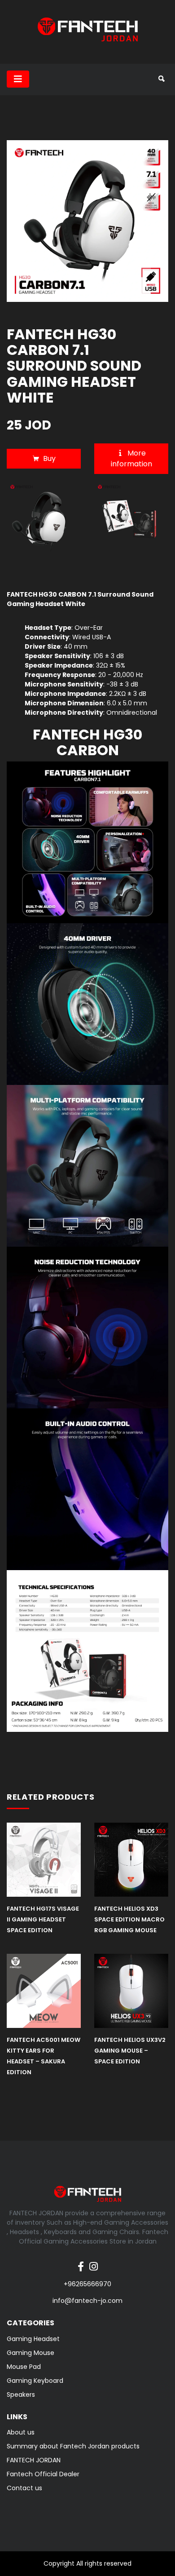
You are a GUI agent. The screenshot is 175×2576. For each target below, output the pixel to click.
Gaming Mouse (31, 2353)
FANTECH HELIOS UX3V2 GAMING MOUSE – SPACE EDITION (130, 2051)
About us (21, 2432)
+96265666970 (87, 2284)
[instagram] (94, 2262)
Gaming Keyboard (35, 2381)
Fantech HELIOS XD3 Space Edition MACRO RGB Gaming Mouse (129, 1919)
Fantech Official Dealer (43, 2474)
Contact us (24, 2488)
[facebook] (81, 2262)
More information (131, 458)
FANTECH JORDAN (34, 2460)
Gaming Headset (33, 2339)
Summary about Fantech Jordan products (73, 2446)
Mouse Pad (24, 2367)
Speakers (21, 2395)
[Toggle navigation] (18, 79)
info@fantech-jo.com (87, 2301)
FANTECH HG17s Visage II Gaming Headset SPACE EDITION (43, 1919)
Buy (49, 458)
